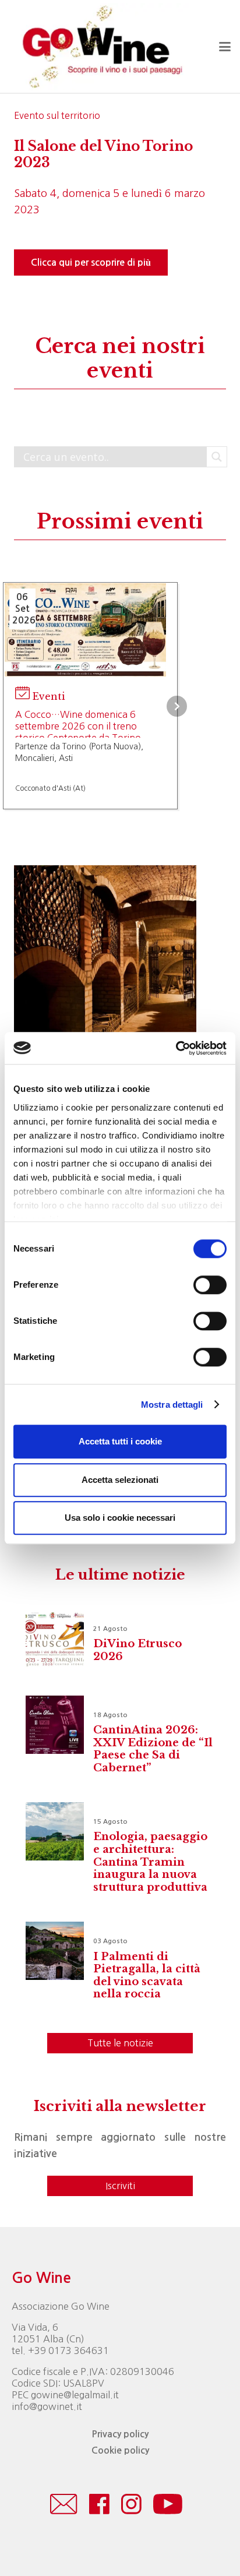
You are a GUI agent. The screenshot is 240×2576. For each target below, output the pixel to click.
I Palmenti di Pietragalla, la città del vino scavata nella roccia (147, 1976)
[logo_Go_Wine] (101, 47)
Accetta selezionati (120, 1480)
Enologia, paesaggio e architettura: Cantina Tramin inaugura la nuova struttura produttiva (150, 1862)
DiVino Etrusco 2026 (137, 1650)
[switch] (210, 1285)
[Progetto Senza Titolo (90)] (105, 956)
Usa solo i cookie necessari (120, 1518)
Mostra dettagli (172, 1405)
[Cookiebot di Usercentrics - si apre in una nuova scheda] (176, 1048)
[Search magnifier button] (217, 457)
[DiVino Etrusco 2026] (55, 1638)
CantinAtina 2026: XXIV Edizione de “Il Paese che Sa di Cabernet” (153, 1749)
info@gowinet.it (47, 2406)
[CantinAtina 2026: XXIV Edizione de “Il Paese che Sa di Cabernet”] (55, 1725)
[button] (225, 47)
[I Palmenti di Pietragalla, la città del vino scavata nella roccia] (55, 1951)
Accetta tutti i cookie (120, 1441)
